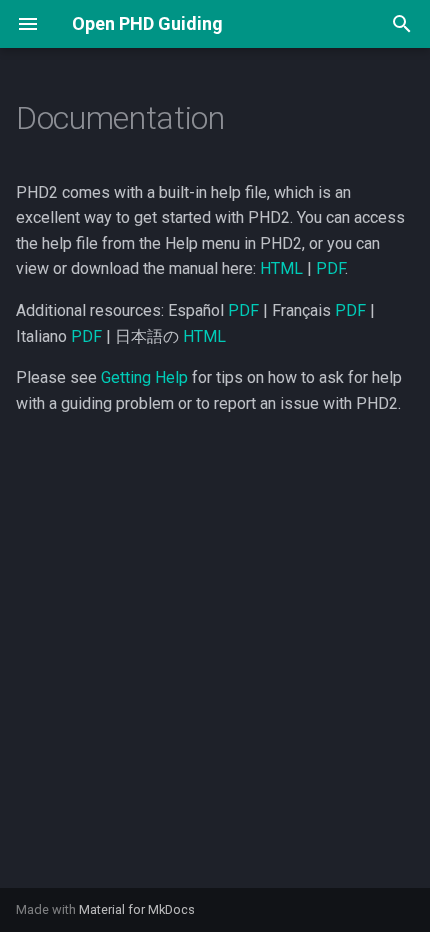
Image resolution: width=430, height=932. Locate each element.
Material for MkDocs (137, 909)
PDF (330, 268)
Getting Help (144, 377)
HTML (281, 268)
